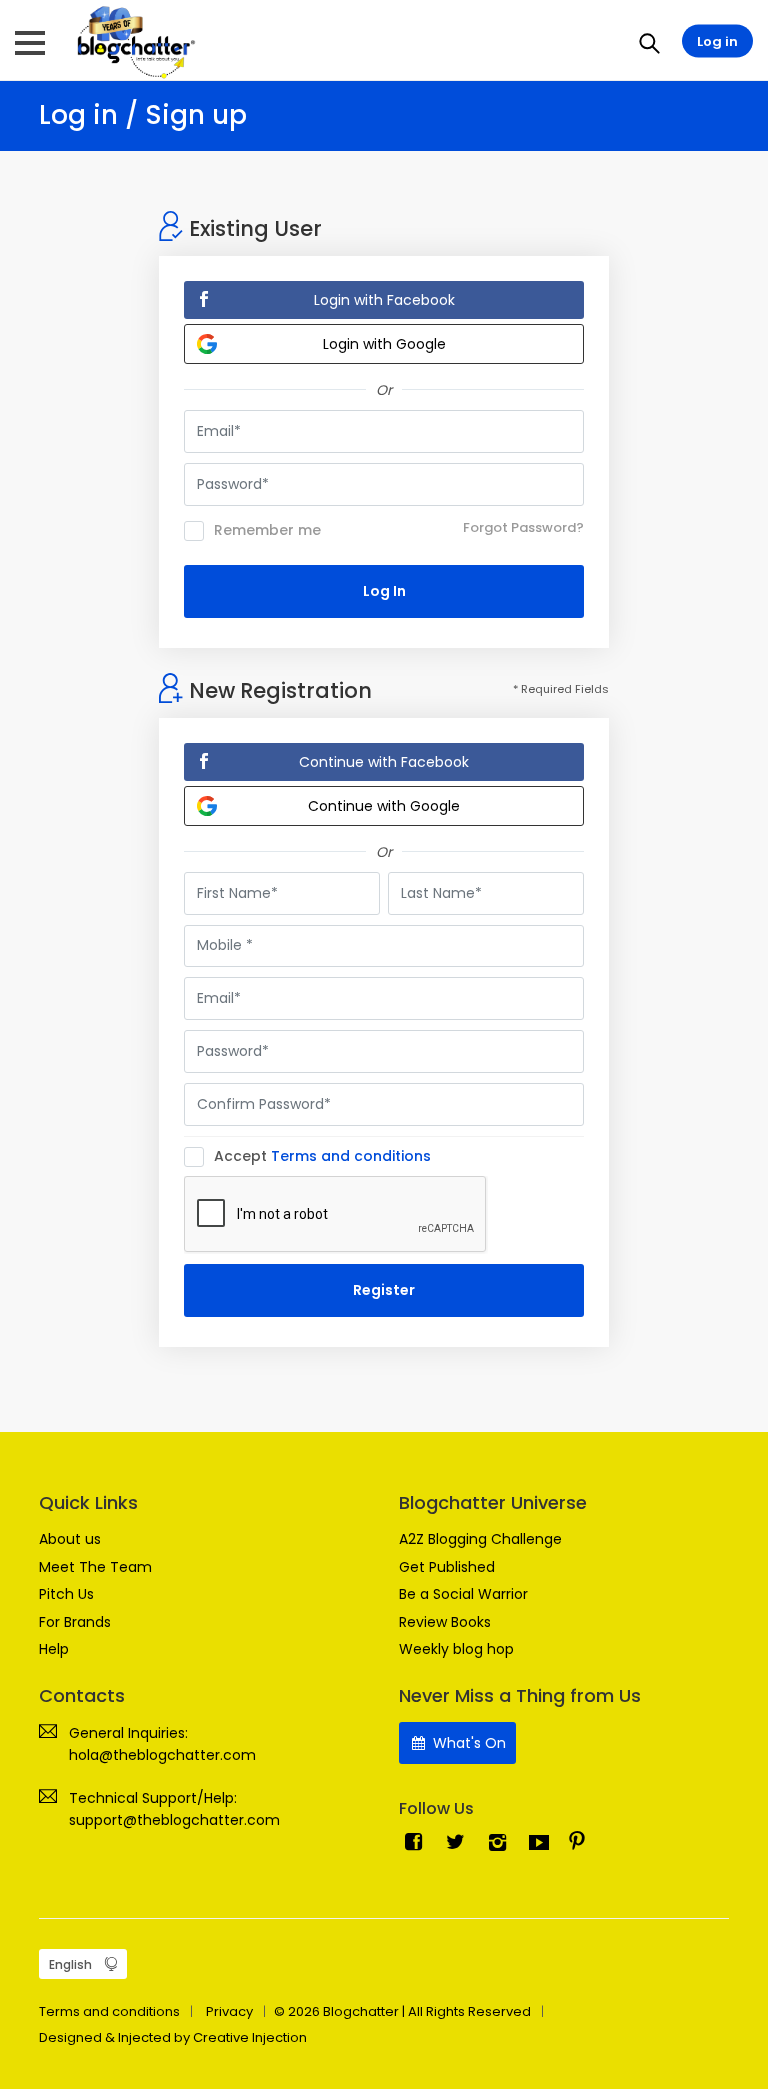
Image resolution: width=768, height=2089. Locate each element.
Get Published (447, 1567)
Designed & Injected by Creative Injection (173, 2037)
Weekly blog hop (456, 1649)
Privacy (229, 2011)
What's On (467, 1743)
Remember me (267, 530)
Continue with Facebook (384, 762)
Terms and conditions (351, 1156)
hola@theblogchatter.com (162, 1755)
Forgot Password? (523, 527)
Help (54, 1649)
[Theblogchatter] (132, 41)
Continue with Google (384, 806)
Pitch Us (66, 1594)
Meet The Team (95, 1567)
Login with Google (384, 344)
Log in (717, 41)
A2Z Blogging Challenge (480, 1539)
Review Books (445, 1622)
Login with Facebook (384, 300)
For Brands (75, 1622)
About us (70, 1539)
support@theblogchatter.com (174, 1820)
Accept (322, 1156)
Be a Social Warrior (463, 1594)
